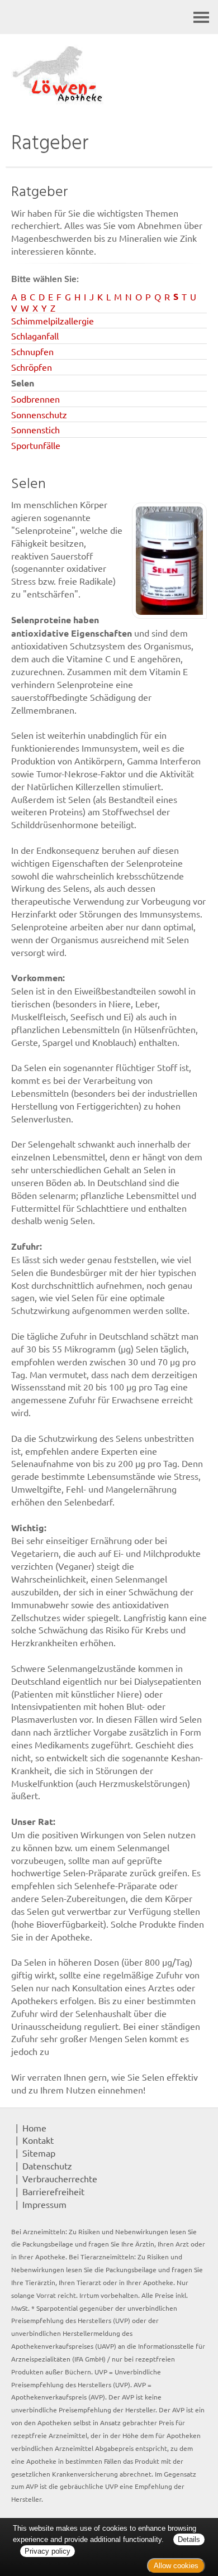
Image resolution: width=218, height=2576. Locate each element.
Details (189, 2539)
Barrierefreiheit (53, 2191)
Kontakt (38, 2140)
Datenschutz (47, 2166)
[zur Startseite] (109, 75)
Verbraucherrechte (60, 2178)
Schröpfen (32, 367)
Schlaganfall (35, 336)
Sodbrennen (35, 399)
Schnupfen (32, 351)
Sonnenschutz (39, 414)
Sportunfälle (36, 445)
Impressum (44, 2204)
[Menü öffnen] (201, 17)
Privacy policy (48, 2551)
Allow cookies (176, 2566)
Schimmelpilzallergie (53, 321)
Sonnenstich (35, 429)
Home (34, 2128)
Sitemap (39, 2153)
